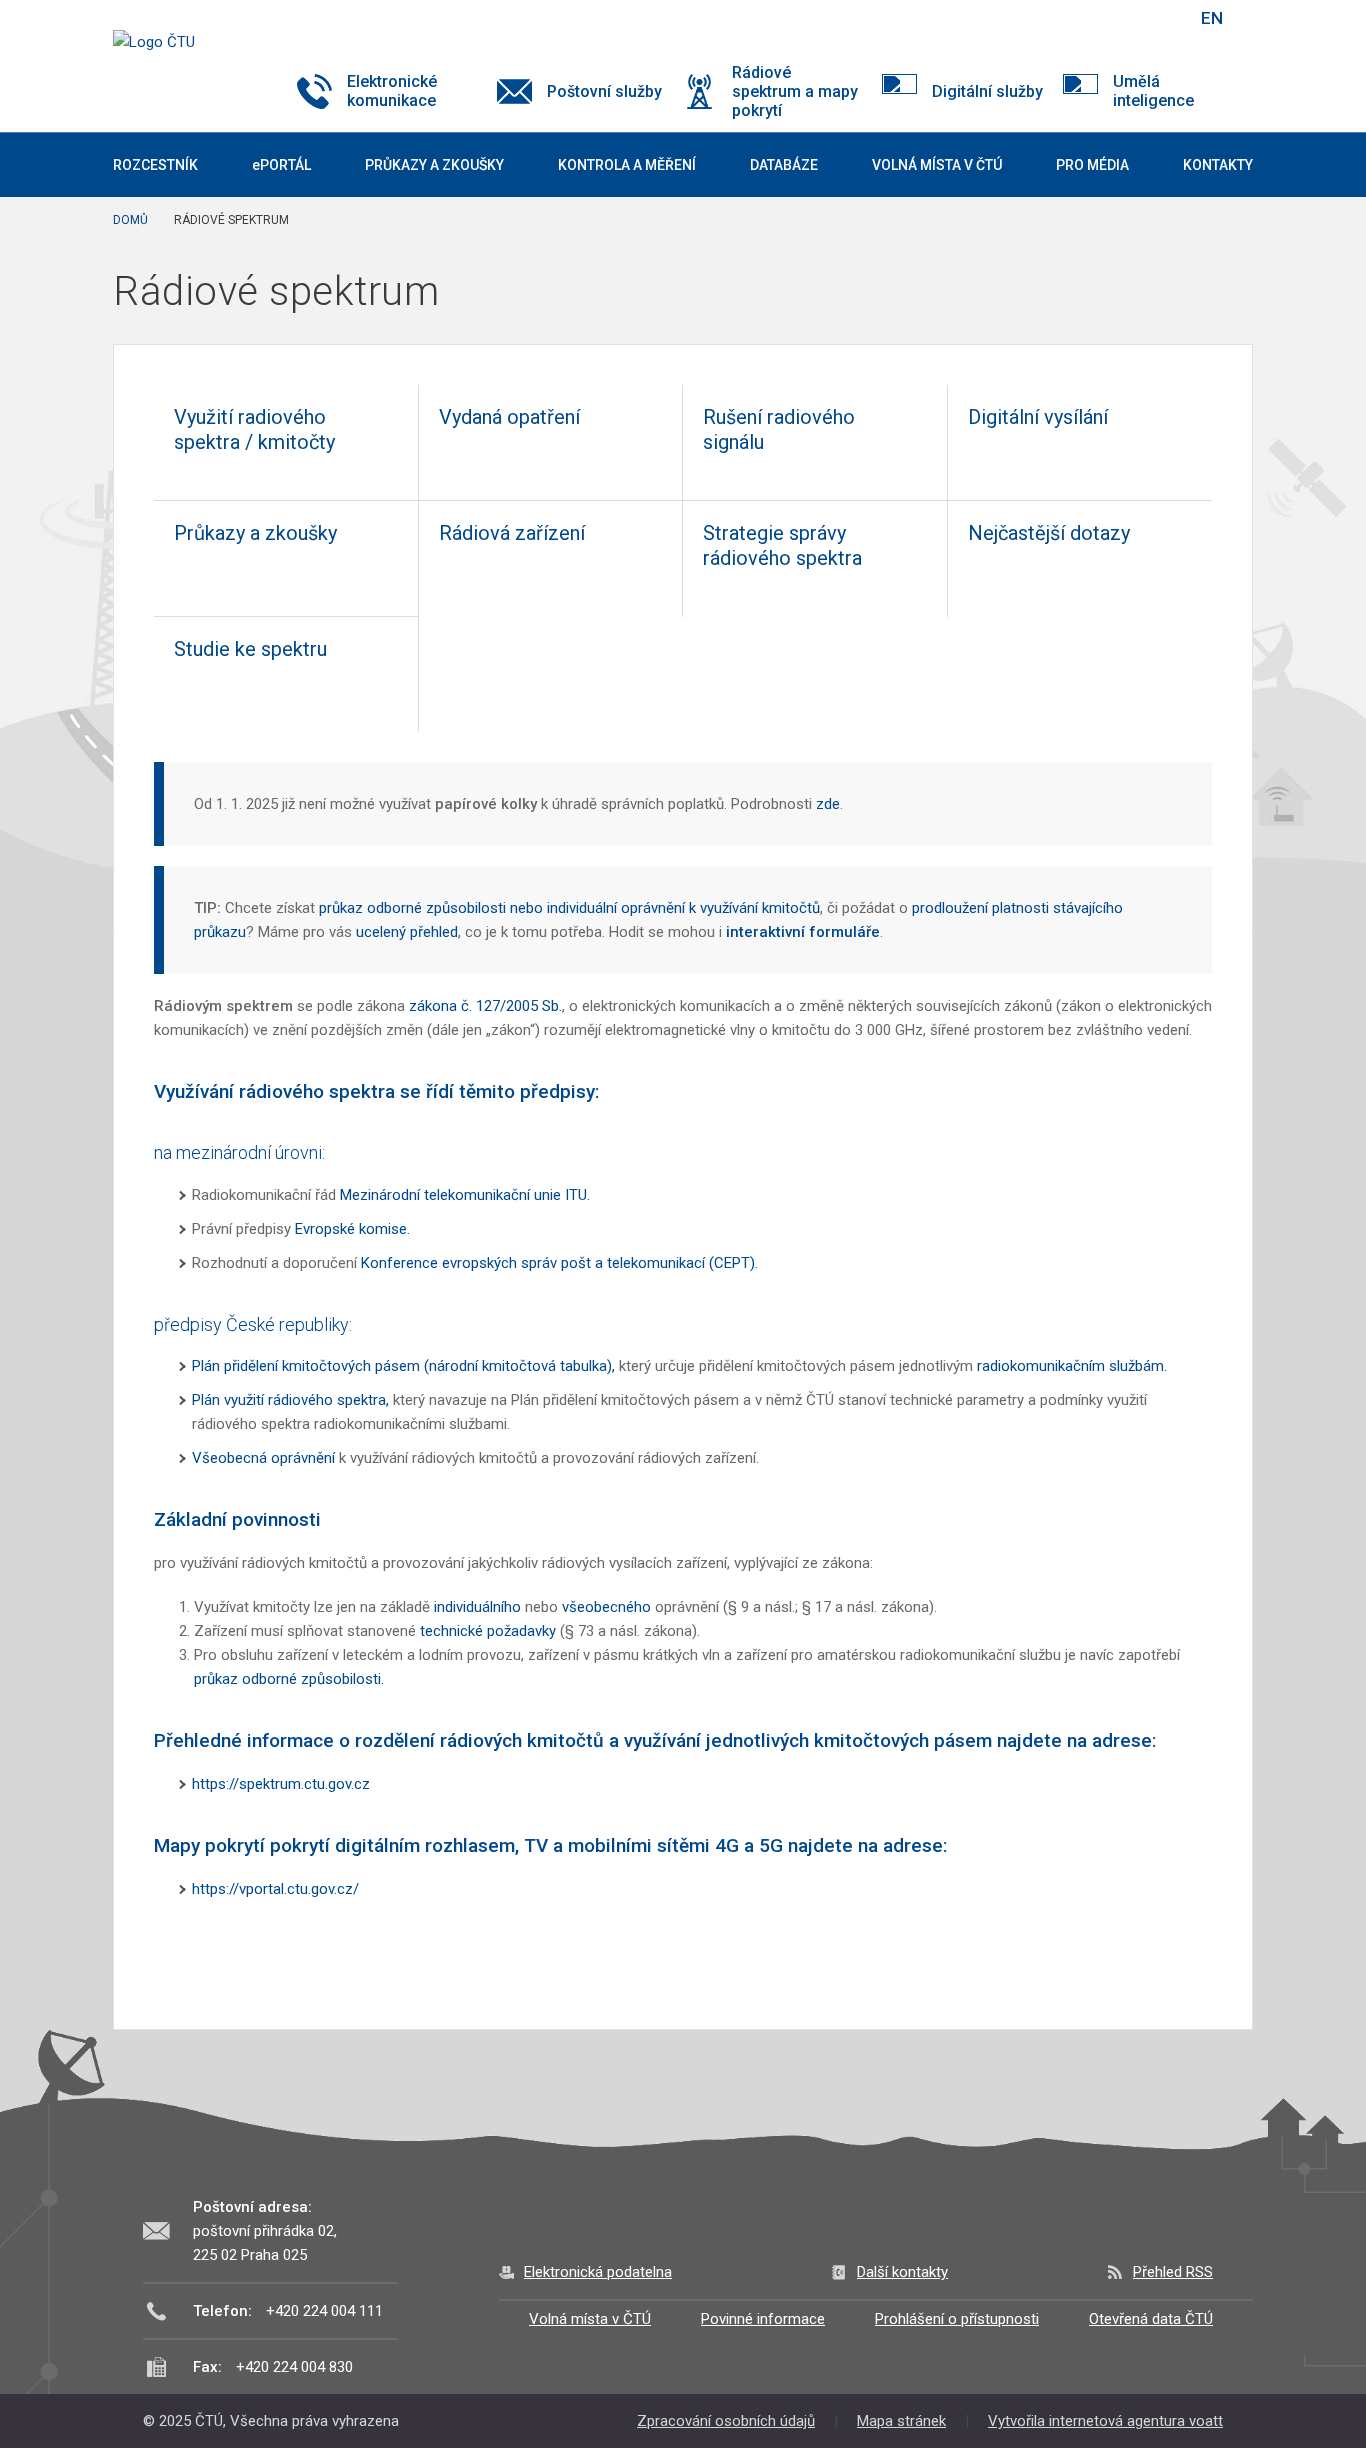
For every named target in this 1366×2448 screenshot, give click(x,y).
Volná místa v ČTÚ (590, 2319)
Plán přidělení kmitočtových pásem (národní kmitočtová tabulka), (403, 1366)
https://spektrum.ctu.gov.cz (281, 1784)
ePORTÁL (281, 165)
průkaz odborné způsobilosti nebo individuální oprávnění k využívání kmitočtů (569, 908)
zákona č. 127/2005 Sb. (485, 1006)
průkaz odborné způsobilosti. (289, 1679)
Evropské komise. (352, 1229)
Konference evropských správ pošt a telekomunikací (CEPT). (559, 1263)
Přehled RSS (1173, 2272)
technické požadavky (490, 1631)
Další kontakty (902, 2272)
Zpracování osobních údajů (726, 2421)
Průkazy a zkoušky (434, 165)
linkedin (1111, 18)
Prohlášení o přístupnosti (957, 2319)
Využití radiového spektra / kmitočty (254, 429)
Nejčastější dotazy (1049, 533)
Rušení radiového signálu (779, 429)
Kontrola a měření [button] (627, 165)
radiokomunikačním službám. (1072, 1366)
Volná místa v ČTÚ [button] (937, 165)
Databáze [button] (784, 165)
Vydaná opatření (509, 417)
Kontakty (1218, 165)
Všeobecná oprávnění (263, 1458)
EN (1212, 18)
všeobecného (606, 1607)
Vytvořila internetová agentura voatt (1105, 2421)
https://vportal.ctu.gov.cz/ (275, 1889)
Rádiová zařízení (512, 533)
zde (828, 804)
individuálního (477, 1607)
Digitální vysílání (1038, 417)
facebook (1041, 18)
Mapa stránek (901, 2421)
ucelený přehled (407, 932)
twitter (1076, 18)
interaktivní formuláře (803, 932)
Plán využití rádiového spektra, (290, 1400)
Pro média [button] (1092, 165)
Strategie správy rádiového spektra (782, 545)
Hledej (1161, 18)
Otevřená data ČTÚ (1151, 2319)
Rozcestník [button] (155, 165)
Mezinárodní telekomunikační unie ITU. (465, 1195)
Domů (130, 220)
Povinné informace (763, 2319)
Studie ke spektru (250, 649)
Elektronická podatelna (598, 2272)
